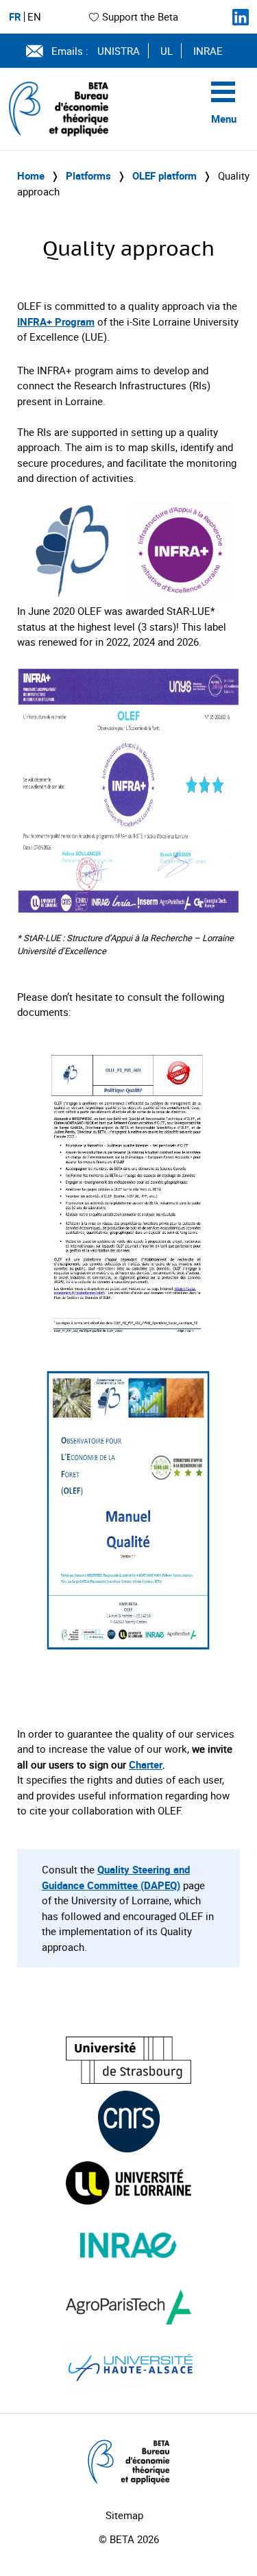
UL (167, 51)
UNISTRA (119, 51)
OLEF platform (164, 175)
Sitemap (124, 2515)
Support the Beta (140, 16)
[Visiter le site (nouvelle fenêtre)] (128, 2060)
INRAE (208, 51)
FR (15, 17)
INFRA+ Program (56, 321)
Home (31, 175)
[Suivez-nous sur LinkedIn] (241, 17)
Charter (146, 1764)
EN (34, 17)
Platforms (88, 175)
